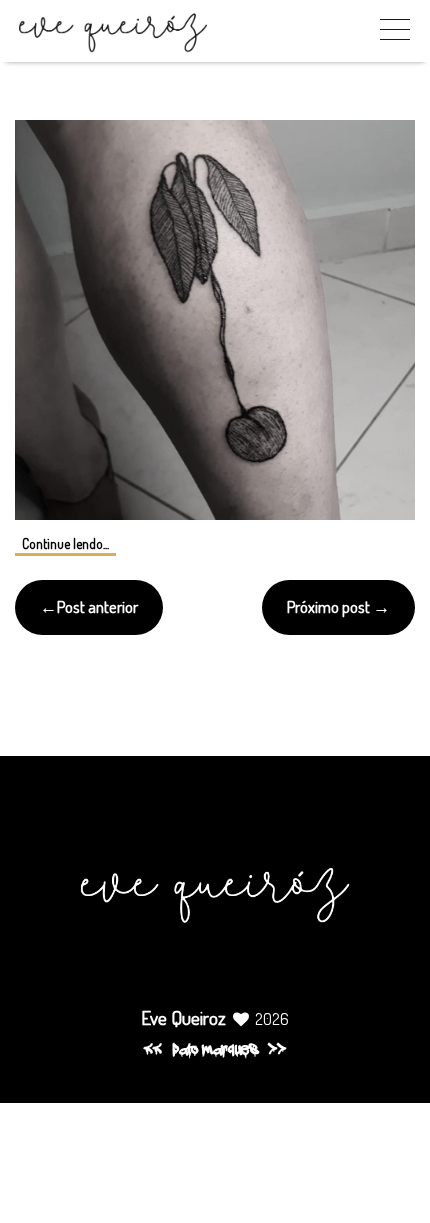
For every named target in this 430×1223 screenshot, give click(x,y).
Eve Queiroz (183, 1017)
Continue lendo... (65, 543)
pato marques (215, 1051)
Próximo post (328, 606)
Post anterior (97, 606)
